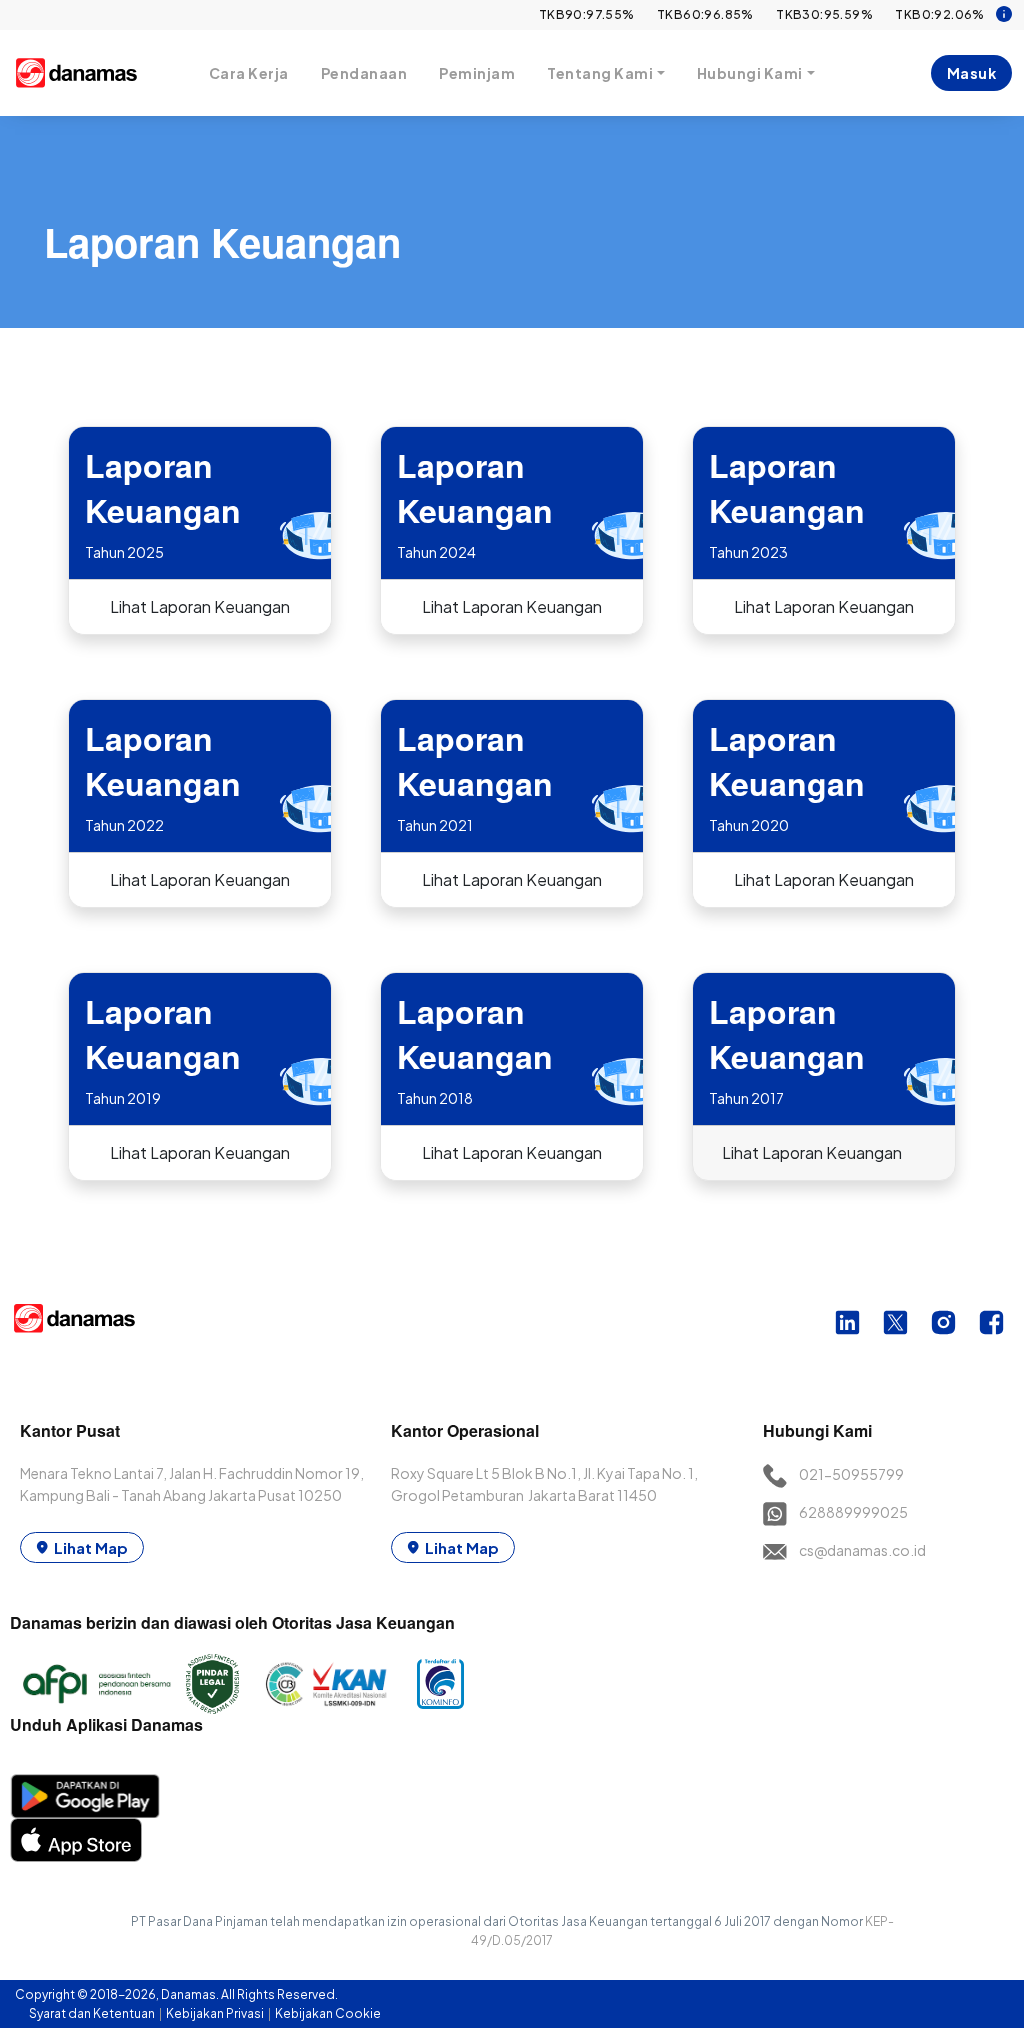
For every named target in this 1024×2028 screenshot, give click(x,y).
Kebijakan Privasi (216, 2013)
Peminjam (477, 73)
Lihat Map (91, 1547)
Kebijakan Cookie (328, 2013)
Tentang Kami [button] (600, 73)
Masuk (972, 73)
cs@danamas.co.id (862, 1550)
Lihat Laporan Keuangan (200, 606)
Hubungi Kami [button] (750, 73)
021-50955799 (851, 1474)
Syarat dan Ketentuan (93, 2013)
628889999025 (853, 1512)
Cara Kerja (249, 73)
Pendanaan (364, 73)
